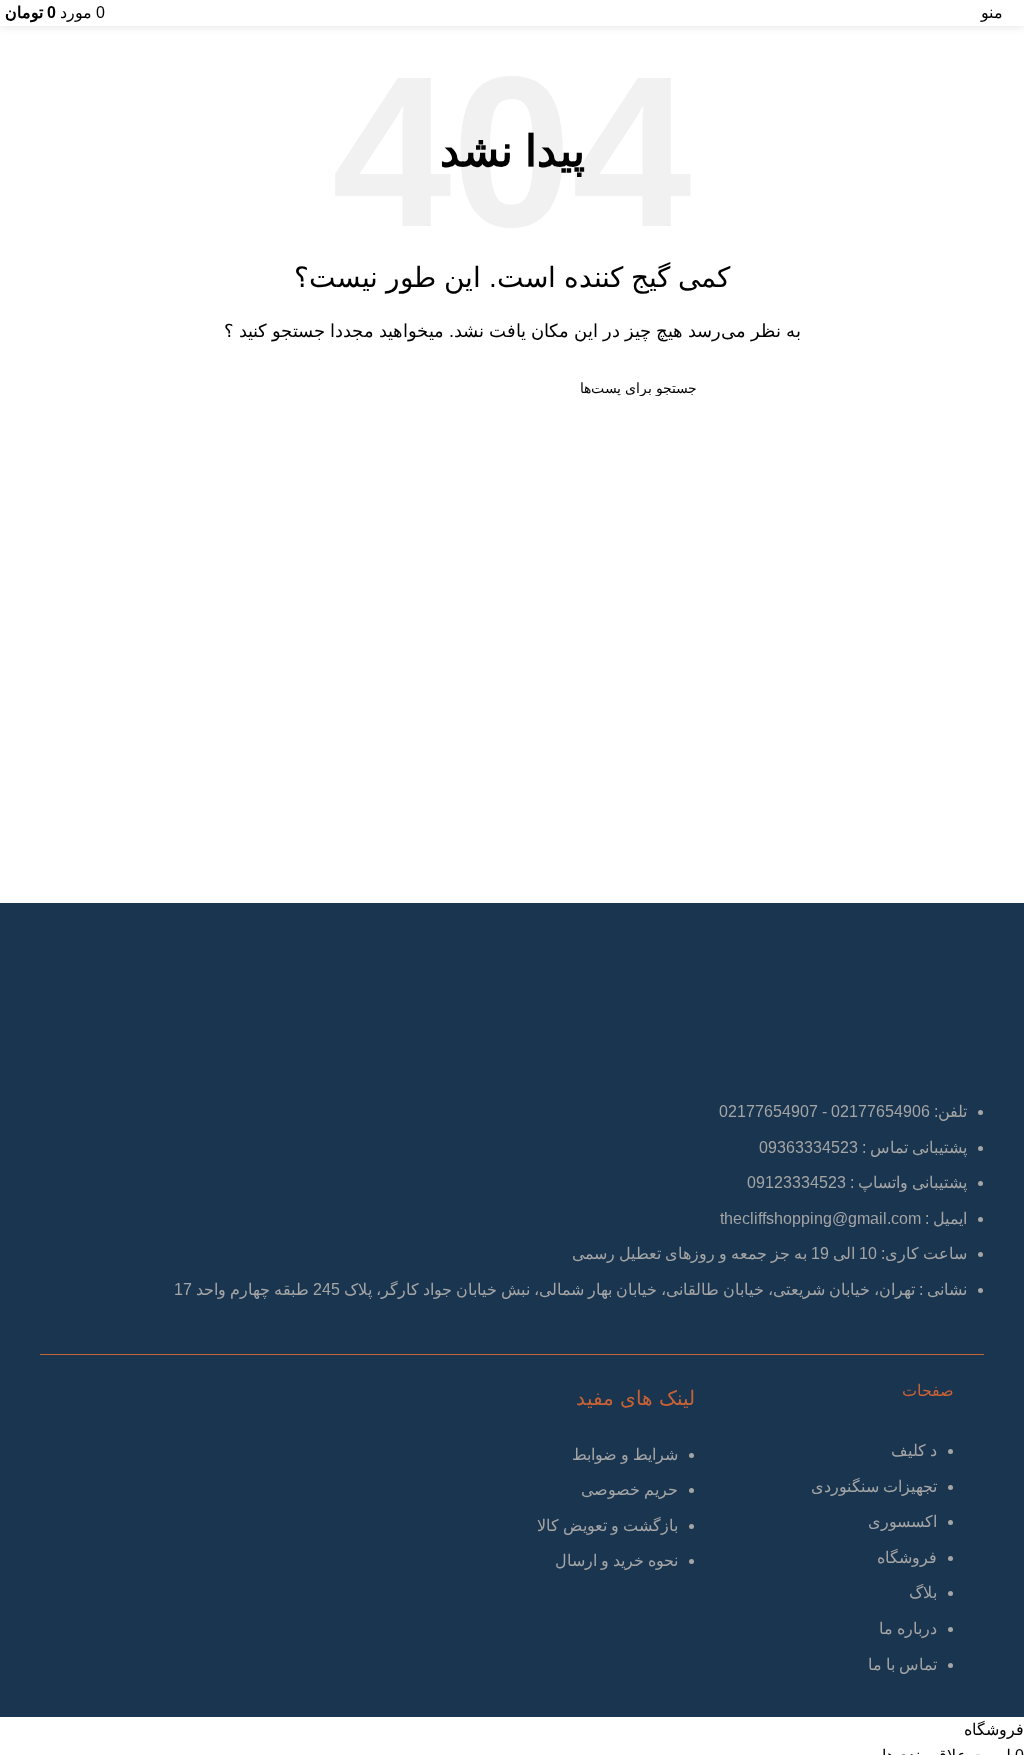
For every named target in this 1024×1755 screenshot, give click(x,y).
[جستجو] (335, 388)
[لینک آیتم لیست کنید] (829, 1567)
